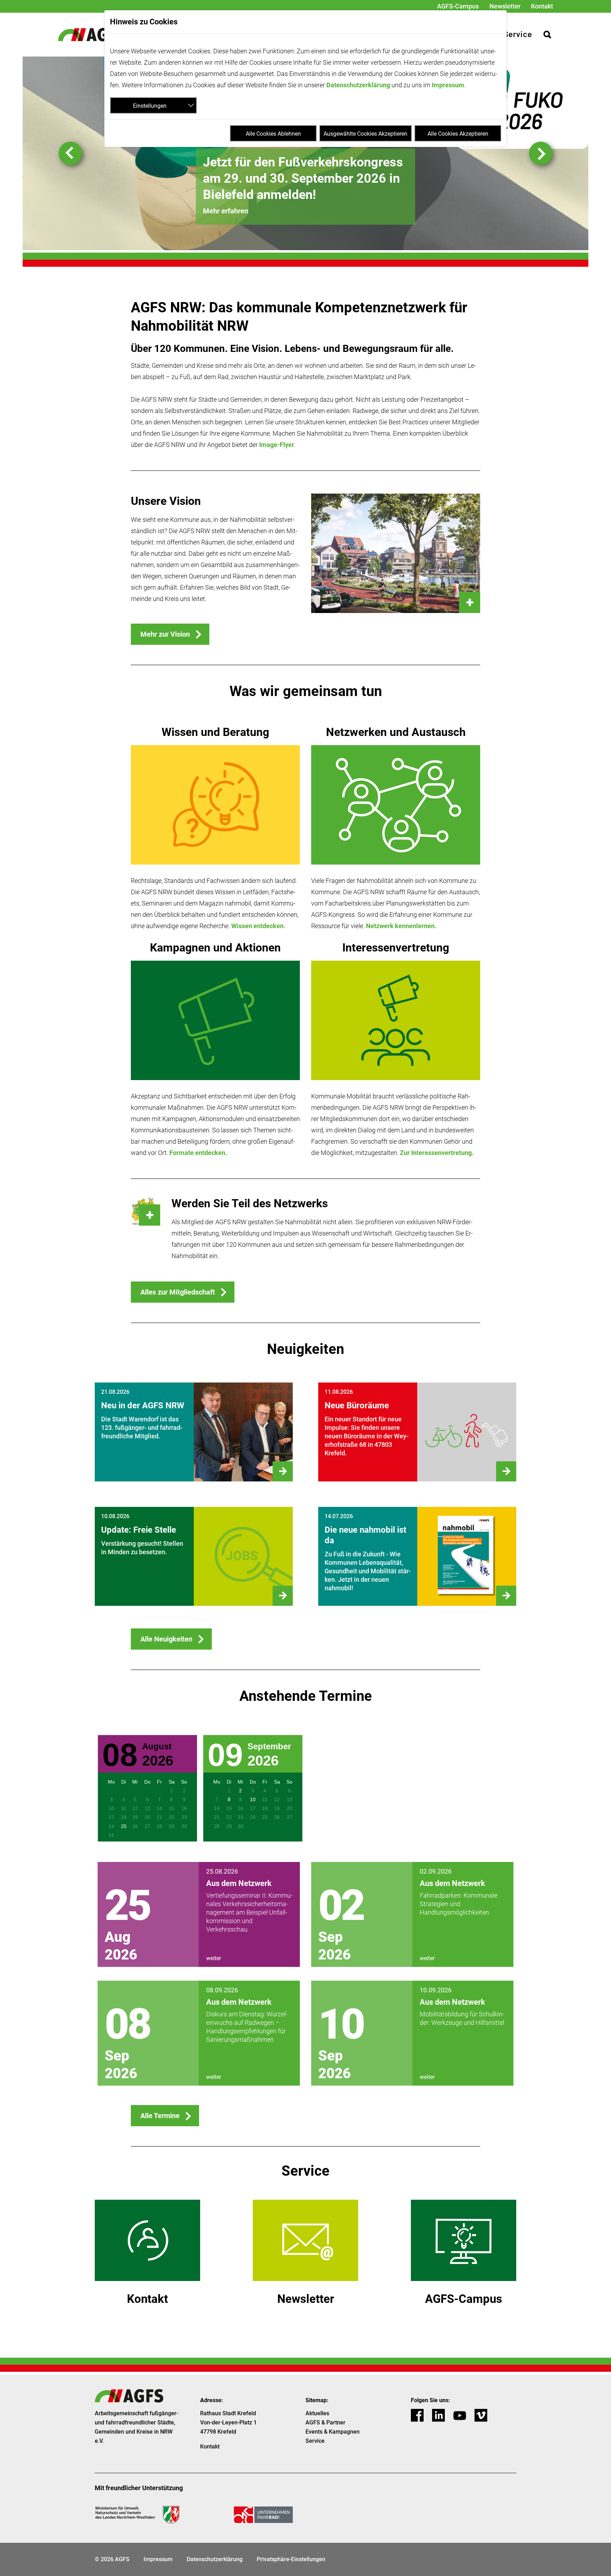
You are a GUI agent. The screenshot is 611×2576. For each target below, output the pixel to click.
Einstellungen (150, 106)
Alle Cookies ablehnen (273, 134)
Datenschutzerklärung (358, 85)
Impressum (448, 85)
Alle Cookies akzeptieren (458, 134)
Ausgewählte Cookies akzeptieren (365, 134)
